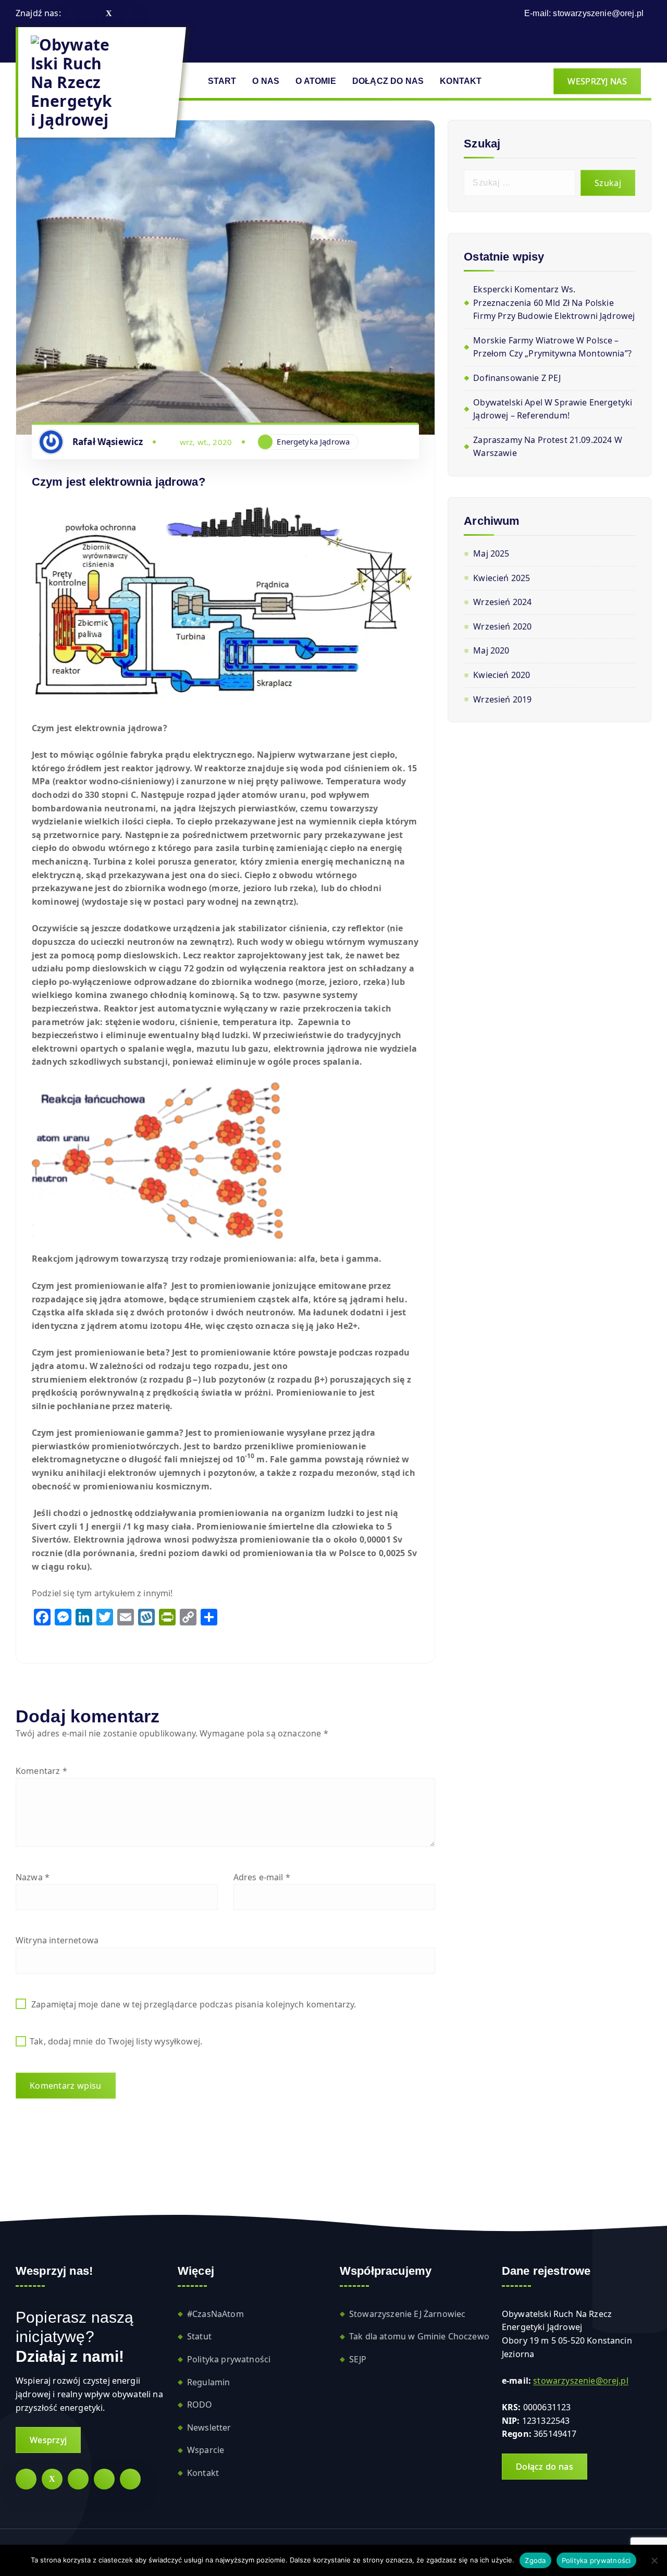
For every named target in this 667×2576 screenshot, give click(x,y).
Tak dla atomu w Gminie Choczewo (419, 2336)
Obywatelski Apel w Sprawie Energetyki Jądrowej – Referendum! (553, 409)
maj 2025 (491, 553)
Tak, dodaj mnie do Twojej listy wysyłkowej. (115, 2041)
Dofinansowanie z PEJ (517, 378)
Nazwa (33, 1877)
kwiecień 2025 (502, 578)
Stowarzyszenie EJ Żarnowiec (407, 2314)
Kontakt (203, 2473)
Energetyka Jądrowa (313, 441)
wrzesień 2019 (502, 699)
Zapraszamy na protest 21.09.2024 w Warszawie (547, 447)
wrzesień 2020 (502, 626)
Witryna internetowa (57, 1940)
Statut (199, 2336)
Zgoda (535, 2560)
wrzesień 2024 (502, 602)
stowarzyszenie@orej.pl (598, 13)
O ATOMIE (316, 81)
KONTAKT (461, 81)
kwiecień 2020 (502, 675)
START (222, 81)
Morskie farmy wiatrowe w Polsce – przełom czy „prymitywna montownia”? (552, 347)
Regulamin (208, 2382)
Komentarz (41, 1771)
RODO (200, 2405)
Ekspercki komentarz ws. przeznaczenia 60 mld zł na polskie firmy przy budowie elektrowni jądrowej (554, 303)
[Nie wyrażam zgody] (654, 2560)
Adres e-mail (262, 1877)
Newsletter (209, 2427)
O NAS (266, 81)
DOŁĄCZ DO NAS (388, 81)
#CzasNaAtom (215, 2314)
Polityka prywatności (229, 2359)
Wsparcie (206, 2450)
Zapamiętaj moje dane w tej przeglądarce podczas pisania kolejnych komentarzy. (194, 2004)
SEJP (358, 2359)
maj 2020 (491, 650)
